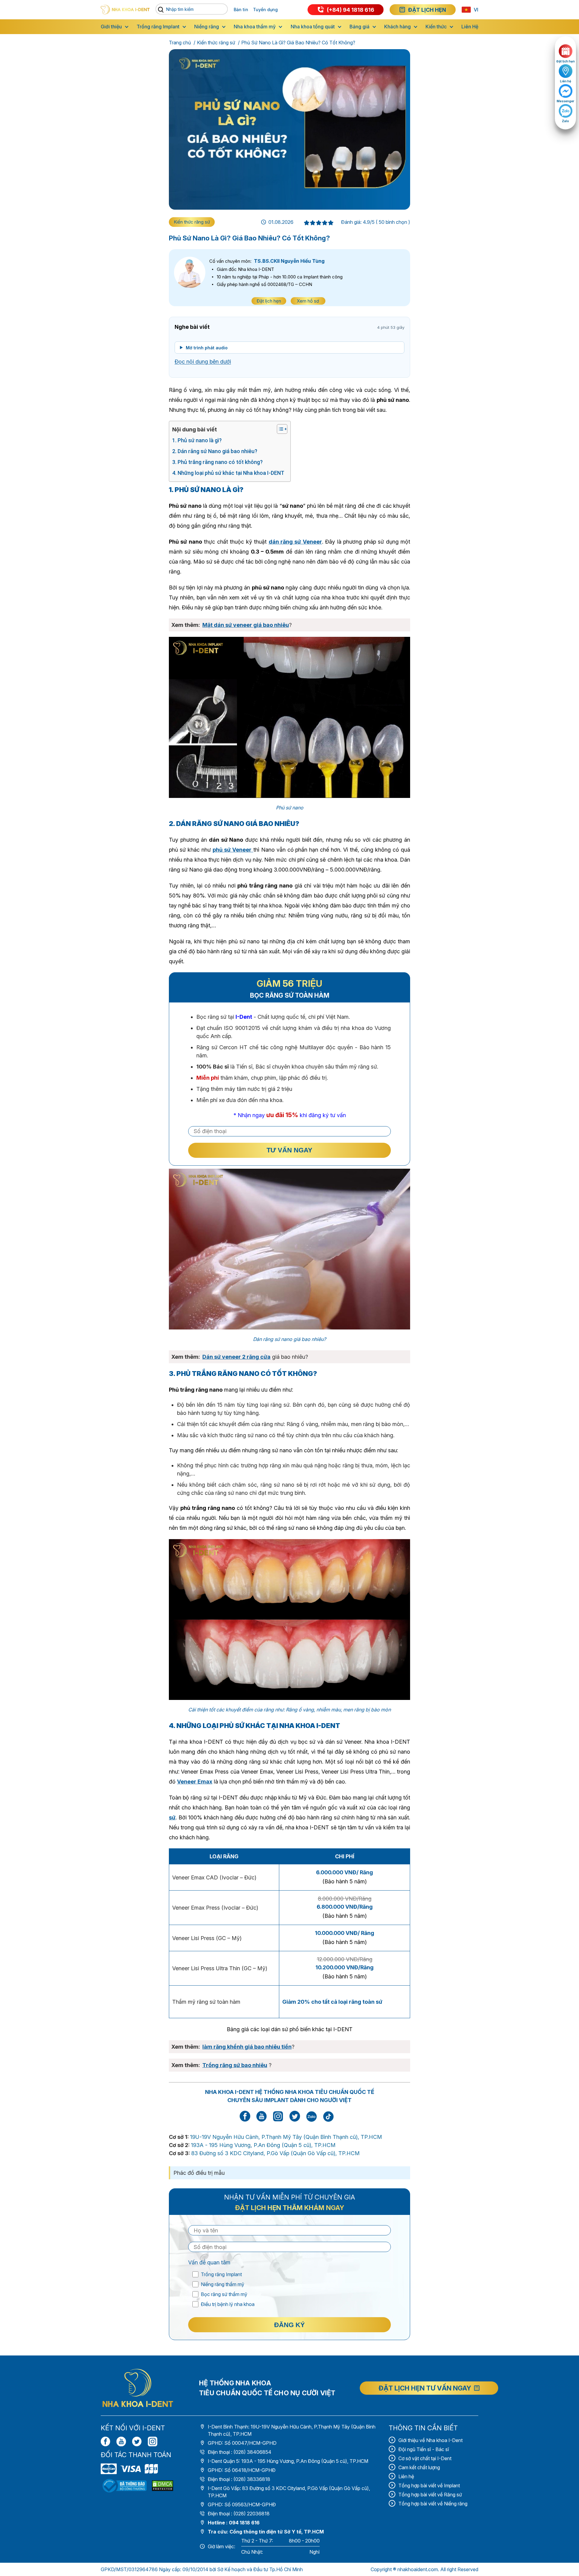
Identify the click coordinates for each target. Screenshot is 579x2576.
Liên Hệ (470, 27)
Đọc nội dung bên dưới (203, 362)
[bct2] (163, 2486)
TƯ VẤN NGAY (289, 1150)
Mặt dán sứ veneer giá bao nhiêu (246, 625)
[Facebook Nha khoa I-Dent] (245, 2120)
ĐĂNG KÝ (289, 2325)
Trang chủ (180, 43)
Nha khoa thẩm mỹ (255, 27)
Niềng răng (207, 27)
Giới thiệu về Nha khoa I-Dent (430, 2440)
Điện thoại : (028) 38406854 (240, 2452)
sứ (172, 1817)
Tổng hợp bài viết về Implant (429, 2485)
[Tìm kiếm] (162, 10)
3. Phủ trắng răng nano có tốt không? (217, 462)
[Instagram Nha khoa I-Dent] (278, 2120)
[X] (137, 2441)
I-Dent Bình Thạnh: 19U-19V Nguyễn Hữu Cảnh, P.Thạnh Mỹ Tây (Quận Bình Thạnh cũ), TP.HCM (292, 2430)
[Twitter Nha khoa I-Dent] (295, 2120)
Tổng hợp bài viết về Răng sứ (430, 2495)
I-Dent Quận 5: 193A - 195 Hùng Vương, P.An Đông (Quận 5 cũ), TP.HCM (288, 2461)
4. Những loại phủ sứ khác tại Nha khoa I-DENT (228, 473)
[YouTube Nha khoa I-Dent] (262, 2120)
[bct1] (125, 2486)
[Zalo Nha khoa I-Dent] (312, 2116)
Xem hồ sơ (308, 301)
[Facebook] (106, 2441)
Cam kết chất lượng (419, 2467)
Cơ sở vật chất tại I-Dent (425, 2458)
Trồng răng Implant (158, 27)
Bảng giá (359, 27)
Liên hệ (406, 2476)
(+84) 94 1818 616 (351, 10)
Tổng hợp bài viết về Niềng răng (433, 2504)
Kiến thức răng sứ (216, 43)
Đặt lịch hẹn (269, 301)
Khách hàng (397, 27)
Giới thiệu (111, 27)
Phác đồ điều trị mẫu (199, 2173)
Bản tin (241, 10)
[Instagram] (153, 2441)
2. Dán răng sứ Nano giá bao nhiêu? (215, 451)
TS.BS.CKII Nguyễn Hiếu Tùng (289, 261)
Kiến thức (436, 27)
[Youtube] (121, 2441)
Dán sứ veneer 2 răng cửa (236, 1357)
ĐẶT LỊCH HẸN (427, 10)
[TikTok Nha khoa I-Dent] (328, 2116)
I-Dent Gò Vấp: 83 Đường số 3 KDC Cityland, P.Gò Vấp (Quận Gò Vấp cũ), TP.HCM (289, 2492)
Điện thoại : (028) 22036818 (239, 2514)
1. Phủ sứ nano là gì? (197, 440)
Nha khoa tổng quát (313, 27)
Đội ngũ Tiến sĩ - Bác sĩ (424, 2449)
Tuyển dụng (265, 10)
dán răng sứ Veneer (295, 542)
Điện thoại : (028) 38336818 (239, 2479)
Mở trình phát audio (207, 348)
